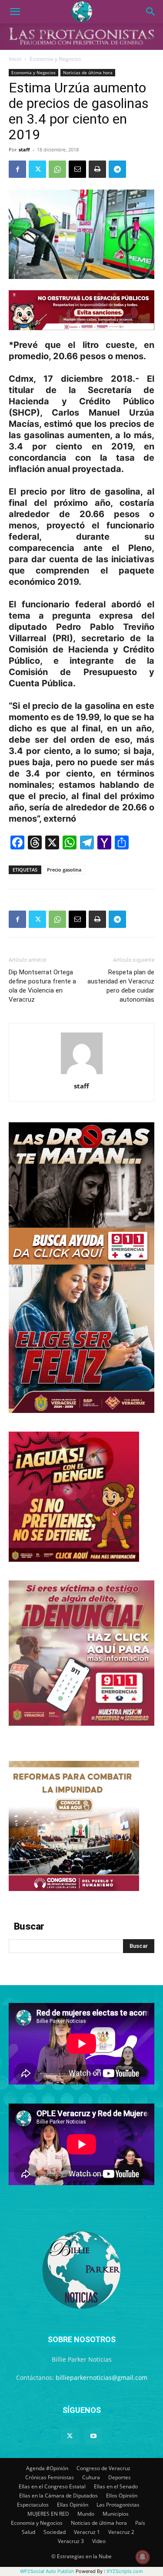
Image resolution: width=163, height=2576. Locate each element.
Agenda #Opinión (47, 2468)
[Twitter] (37, 169)
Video (99, 2541)
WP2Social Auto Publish (47, 2571)
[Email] (77, 169)
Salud (28, 2532)
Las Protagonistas (118, 2505)
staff (24, 149)
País (140, 2523)
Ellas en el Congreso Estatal (52, 2486)
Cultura (91, 2477)
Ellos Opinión (122, 2496)
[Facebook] (17, 169)
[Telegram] (117, 169)
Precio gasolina (64, 870)
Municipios (116, 2514)
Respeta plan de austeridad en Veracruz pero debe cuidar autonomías (121, 986)
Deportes (120, 2477)
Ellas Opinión (73, 2505)
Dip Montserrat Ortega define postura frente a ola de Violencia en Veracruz (42, 986)
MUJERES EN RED (48, 2514)
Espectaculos (33, 2505)
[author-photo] (82, 1074)
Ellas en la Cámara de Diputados (58, 2496)
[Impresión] (97, 169)
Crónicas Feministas (50, 2477)
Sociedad (55, 2532)
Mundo (86, 2514)
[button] (15, 12)
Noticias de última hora (88, 72)
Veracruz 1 (87, 2532)
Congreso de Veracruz (103, 2468)
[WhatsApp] (57, 169)
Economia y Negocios (55, 59)
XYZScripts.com (125, 2571)
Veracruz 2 (121, 2532)
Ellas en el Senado (116, 2486)
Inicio (15, 59)
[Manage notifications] (143, 2557)
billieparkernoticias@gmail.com (101, 2378)
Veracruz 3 (71, 2541)
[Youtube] (93, 2436)
